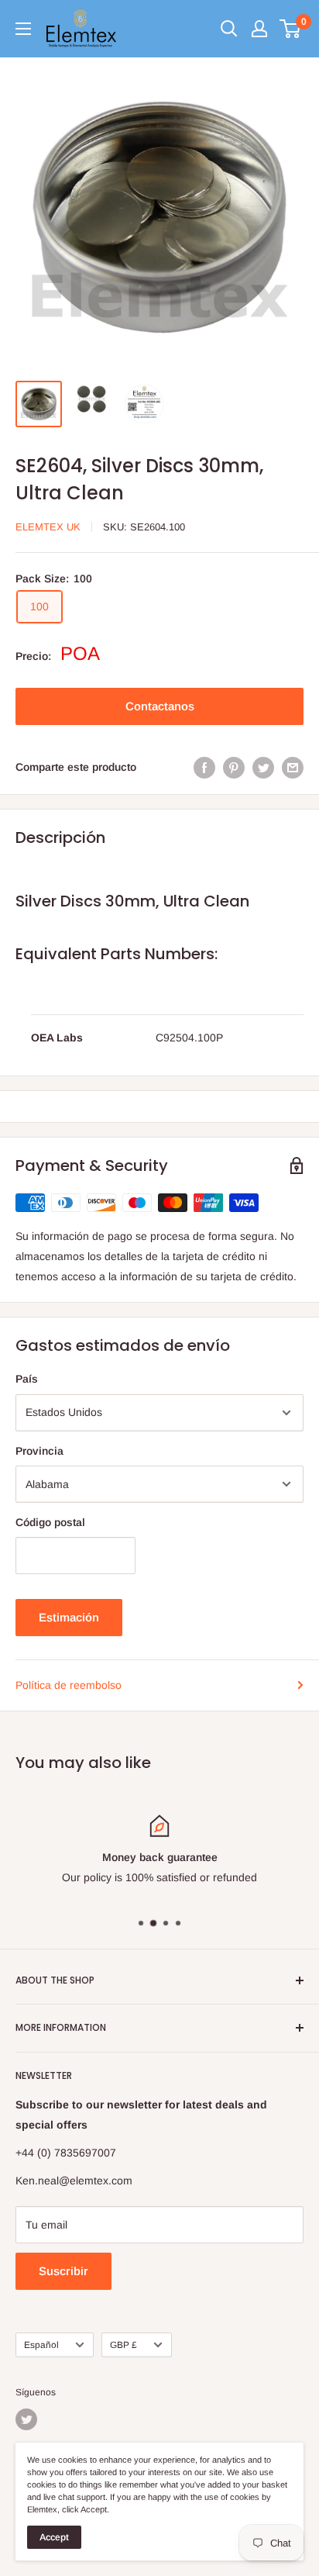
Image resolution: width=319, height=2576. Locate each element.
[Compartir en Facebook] (204, 767)
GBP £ (123, 2345)
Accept (54, 2537)
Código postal (50, 1522)
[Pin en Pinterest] (234, 767)
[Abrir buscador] (229, 29)
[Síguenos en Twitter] (26, 2419)
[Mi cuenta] (259, 29)
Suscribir (63, 2271)
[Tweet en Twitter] (263, 767)
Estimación (69, 1617)
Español (41, 2345)
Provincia (39, 1451)
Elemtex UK (48, 527)
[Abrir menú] (23, 29)
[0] (291, 29)
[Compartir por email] (293, 767)
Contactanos (160, 706)
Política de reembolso (69, 1685)
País (27, 1379)
